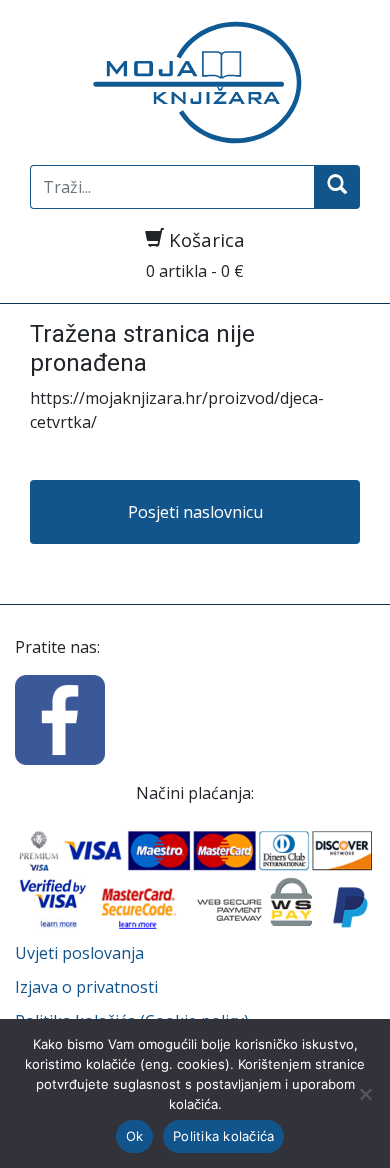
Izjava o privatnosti (86, 987)
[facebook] (60, 718)
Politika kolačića (223, 1136)
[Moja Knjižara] (195, 82)
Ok (135, 1136)
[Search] (337, 187)
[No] (365, 1094)
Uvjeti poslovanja (79, 953)
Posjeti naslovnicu (195, 512)
